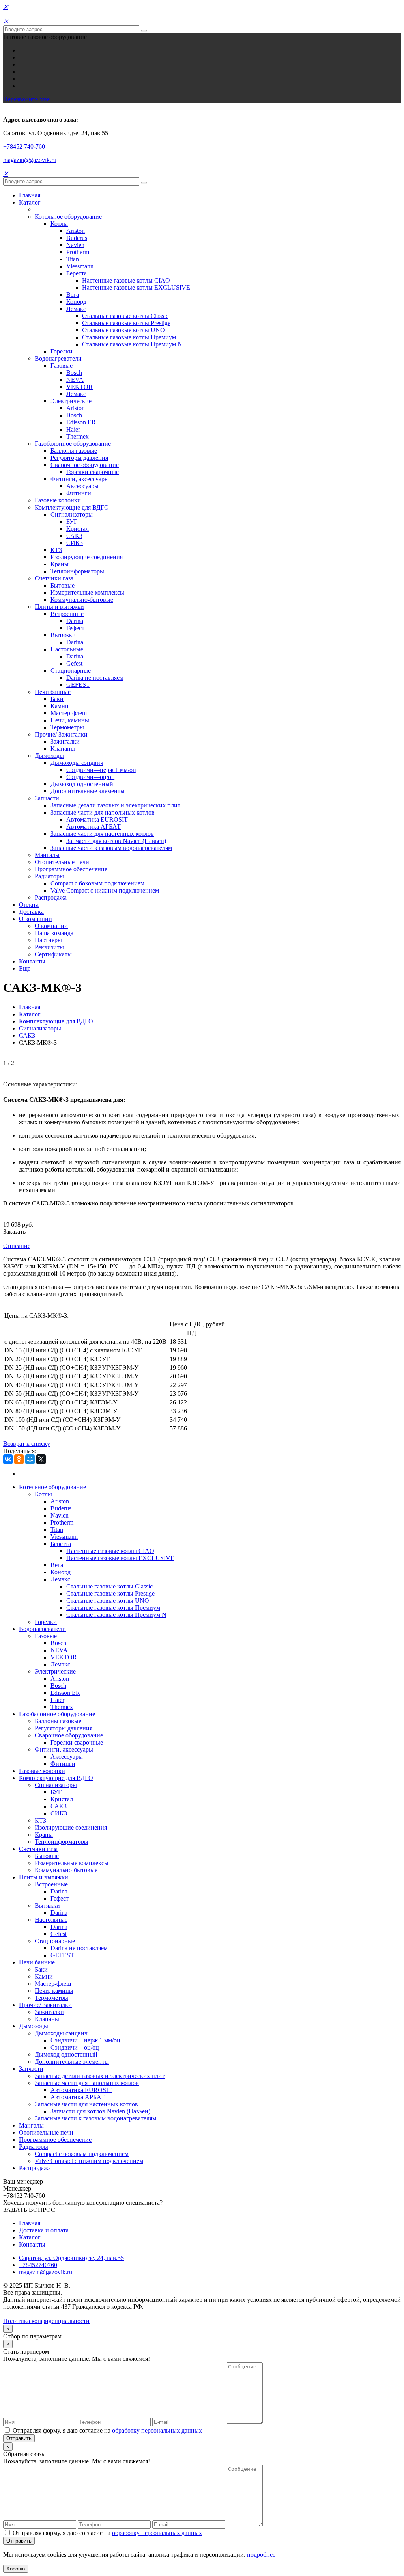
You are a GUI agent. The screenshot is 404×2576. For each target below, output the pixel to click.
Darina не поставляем (95, 678)
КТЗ (56, 550)
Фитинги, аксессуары (80, 479)
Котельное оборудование (68, 217)
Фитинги (79, 493)
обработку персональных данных (157, 2430)
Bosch (74, 373)
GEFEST (78, 685)
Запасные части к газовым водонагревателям (111, 848)
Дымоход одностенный (82, 784)
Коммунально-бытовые (82, 600)
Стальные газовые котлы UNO (123, 330)
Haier (73, 429)
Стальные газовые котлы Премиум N (132, 344)
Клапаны (63, 749)
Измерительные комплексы (87, 592)
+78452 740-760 (24, 146)
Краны (60, 564)
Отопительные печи (62, 862)
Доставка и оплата (44, 2230)
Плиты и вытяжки (59, 607)
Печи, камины (70, 720)
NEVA (75, 380)
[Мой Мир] (30, 1459)
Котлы (59, 224)
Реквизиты (49, 947)
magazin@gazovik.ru (30, 160)
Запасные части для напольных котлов (103, 812)
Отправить (19, 2438)
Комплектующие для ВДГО (72, 507)
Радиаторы (49, 876)
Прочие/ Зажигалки (61, 734)
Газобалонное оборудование (73, 444)
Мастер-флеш (69, 713)
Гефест (75, 628)
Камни (60, 706)
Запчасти (47, 798)
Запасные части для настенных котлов (102, 834)
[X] (41, 1459)
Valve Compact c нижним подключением (105, 890)
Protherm (78, 252)
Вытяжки (63, 635)
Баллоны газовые (74, 451)
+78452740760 (38, 2265)
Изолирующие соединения (87, 557)
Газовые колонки (58, 500)
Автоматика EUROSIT (97, 819)
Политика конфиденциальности (46, 2321)
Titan (73, 259)
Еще (25, 968)
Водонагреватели (58, 358)
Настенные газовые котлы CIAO (126, 280)
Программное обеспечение (71, 869)
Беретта (77, 273)
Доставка (31, 912)
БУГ (72, 522)
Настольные (67, 649)
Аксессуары (82, 486)
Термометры (67, 727)
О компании (36, 919)
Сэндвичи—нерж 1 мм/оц (101, 770)
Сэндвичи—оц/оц (91, 777)
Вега (73, 295)
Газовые (62, 365)
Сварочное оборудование (85, 465)
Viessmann (80, 266)
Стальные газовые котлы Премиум (129, 337)
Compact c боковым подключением (97, 883)
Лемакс (76, 309)
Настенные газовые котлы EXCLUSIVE (136, 287)
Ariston (76, 231)
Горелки (62, 351)
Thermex (78, 436)
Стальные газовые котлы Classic (125, 316)
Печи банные (53, 692)
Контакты (32, 961)
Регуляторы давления (79, 458)
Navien (75, 245)
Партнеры (48, 940)
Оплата (29, 905)
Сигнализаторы (72, 514)
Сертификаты (53, 954)
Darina (75, 621)
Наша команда (54, 933)
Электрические (71, 401)
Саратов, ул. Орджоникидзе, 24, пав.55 (71, 2258)
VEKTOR (79, 387)
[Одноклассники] (19, 1459)
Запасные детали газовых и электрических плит (115, 805)
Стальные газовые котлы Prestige (126, 323)
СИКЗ (75, 543)
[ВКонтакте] (8, 1459)
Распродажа (51, 897)
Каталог (30, 202)
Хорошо (16, 2569)
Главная (30, 195)
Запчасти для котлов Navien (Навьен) (116, 841)
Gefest (74, 663)
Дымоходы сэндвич (77, 763)
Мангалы (47, 855)
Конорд (76, 302)
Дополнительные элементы (88, 791)
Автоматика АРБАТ (94, 827)
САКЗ (74, 536)
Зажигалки (65, 741)
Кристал (78, 529)
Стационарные (71, 671)
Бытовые (63, 585)
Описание (17, 1246)
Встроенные (67, 614)
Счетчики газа (54, 578)
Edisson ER (81, 422)
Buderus (77, 238)
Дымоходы (49, 756)
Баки (57, 699)
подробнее (261, 2555)
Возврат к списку (27, 1444)
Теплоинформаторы (77, 571)
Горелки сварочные (93, 472)
